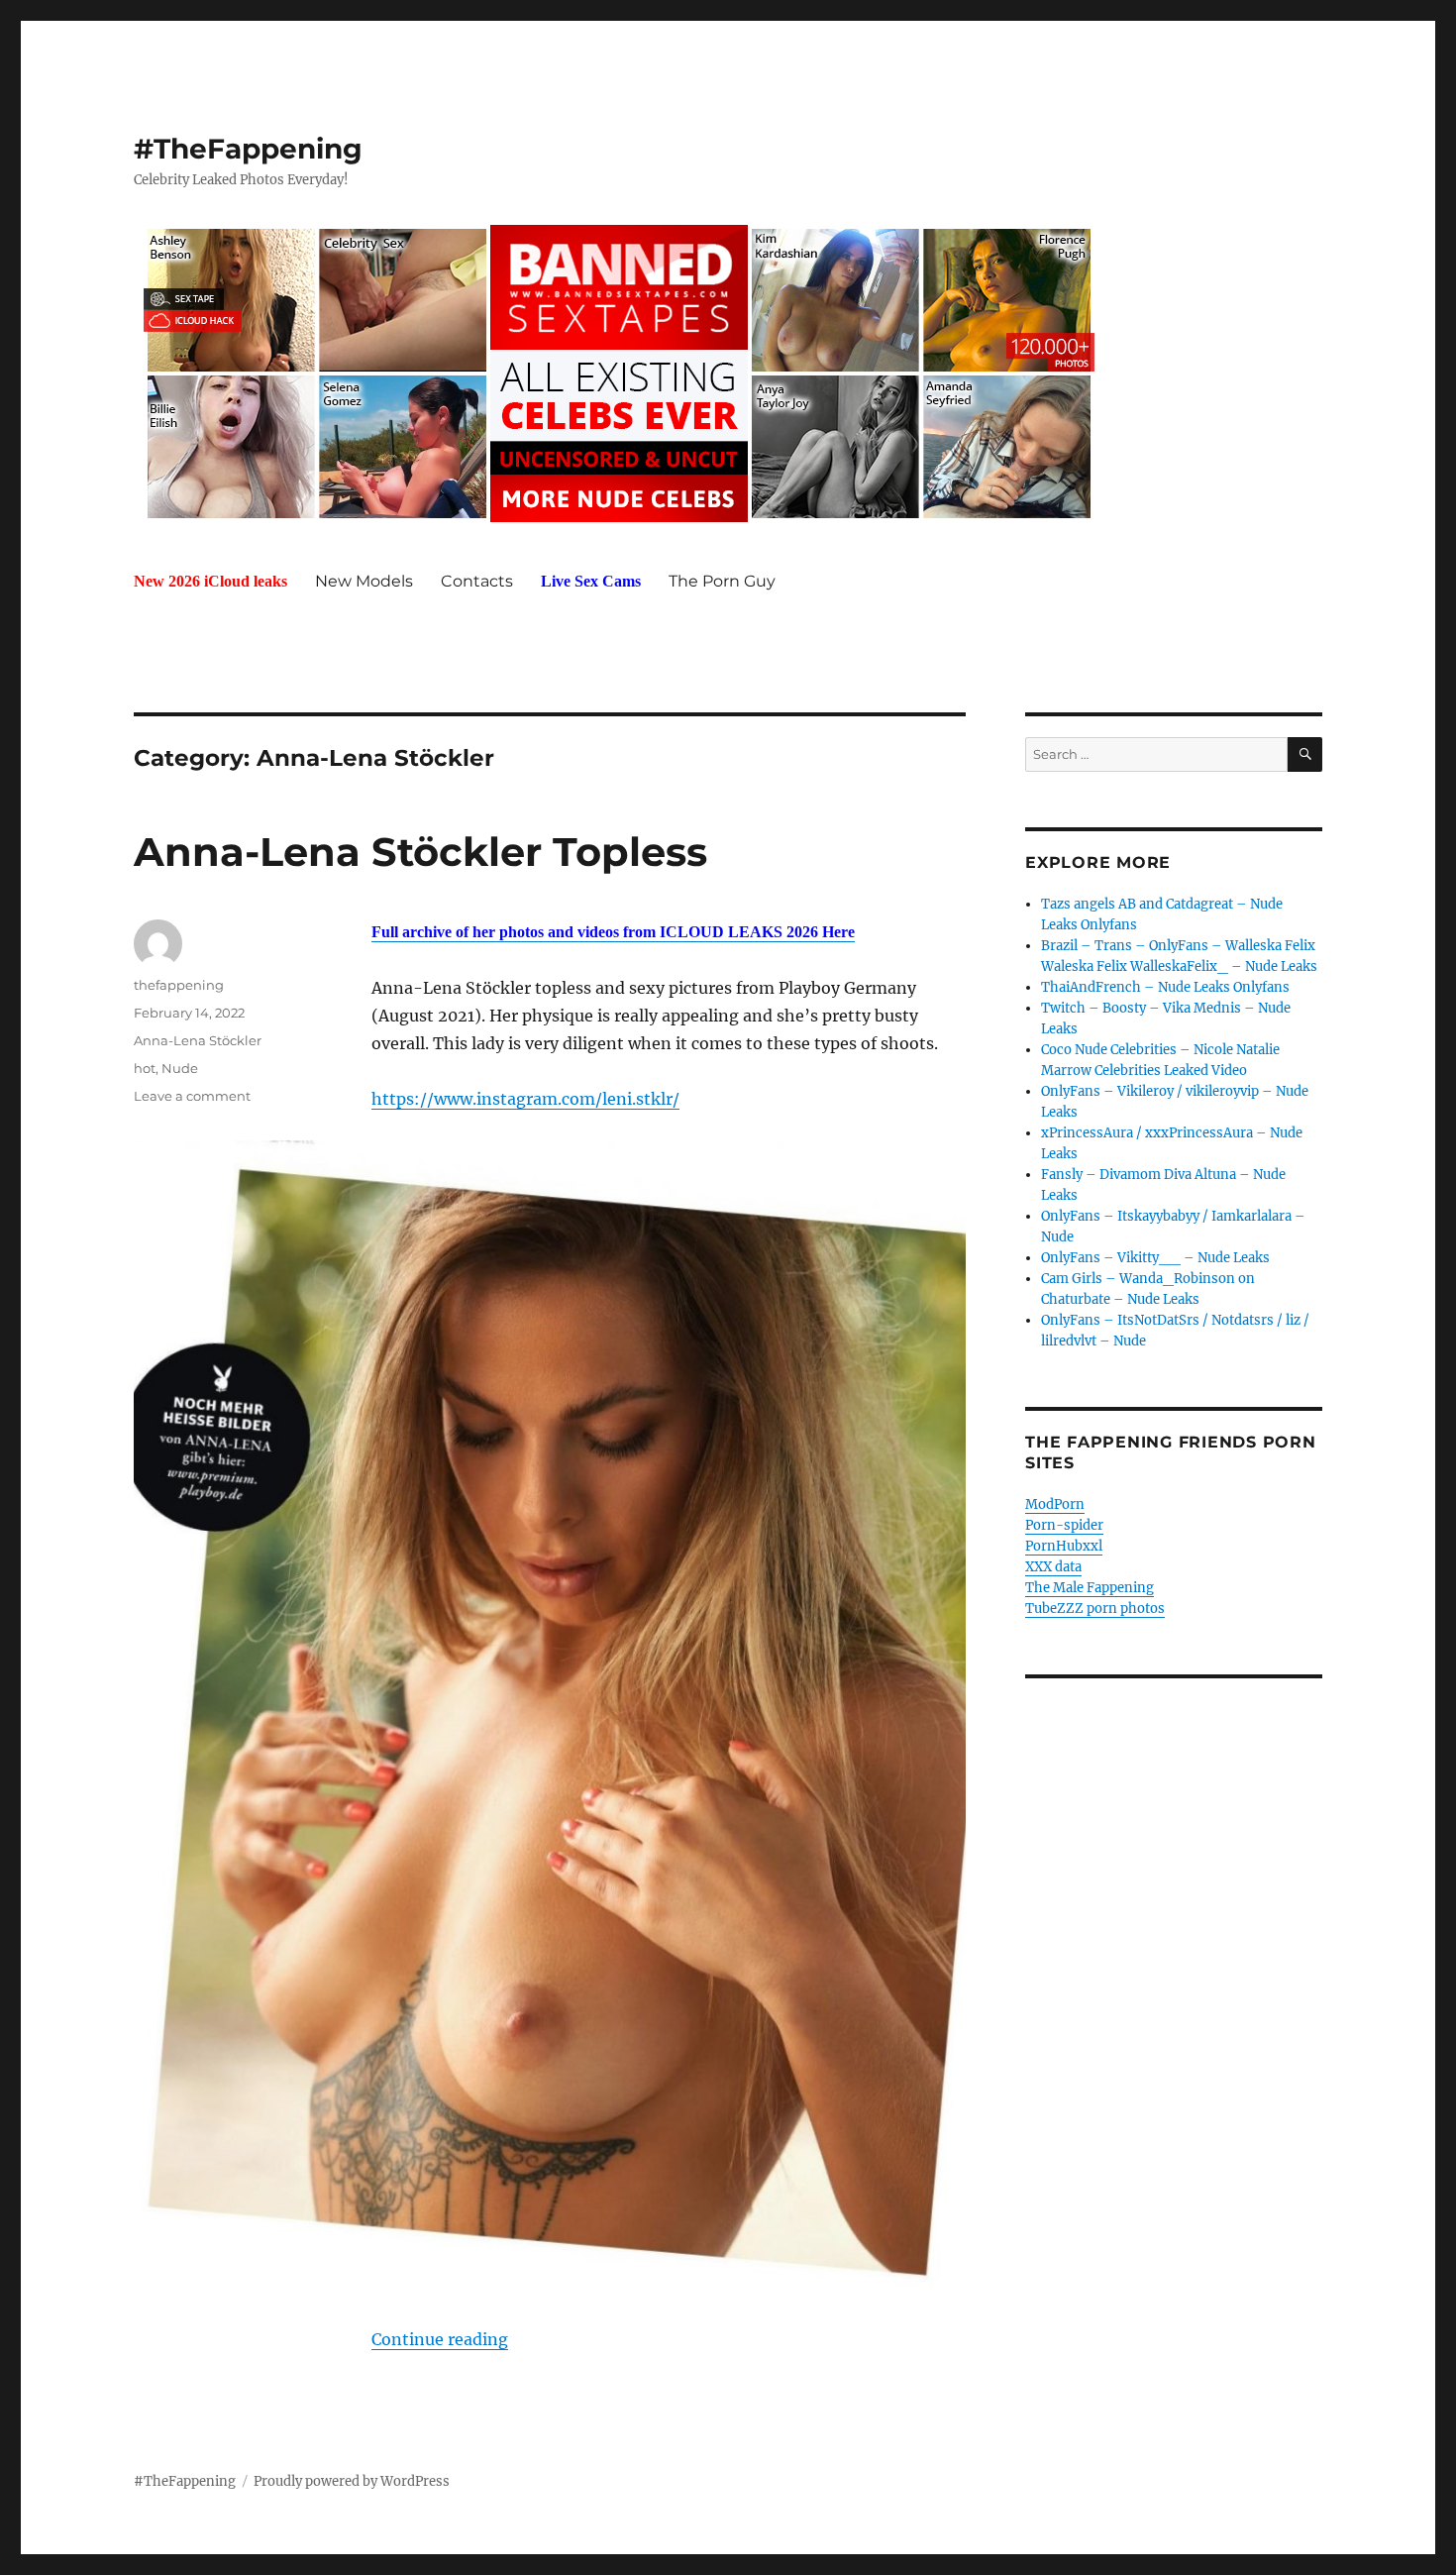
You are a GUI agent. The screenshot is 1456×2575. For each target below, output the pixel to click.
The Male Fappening (1090, 1588)
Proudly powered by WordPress (352, 2481)
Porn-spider (1064, 1525)
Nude (180, 1068)
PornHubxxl (1064, 1546)
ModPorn (1055, 1504)
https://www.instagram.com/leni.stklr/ (525, 1099)
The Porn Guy (722, 581)
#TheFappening (248, 149)
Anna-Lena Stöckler (198, 1040)
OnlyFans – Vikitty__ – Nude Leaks (1155, 1258)
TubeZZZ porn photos (1095, 1609)
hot (145, 1068)
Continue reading (440, 2339)
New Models (364, 581)
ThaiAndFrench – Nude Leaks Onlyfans (1165, 987)
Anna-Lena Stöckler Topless (420, 852)
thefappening (179, 985)
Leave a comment (192, 1096)
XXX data (1053, 1567)
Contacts (477, 581)
